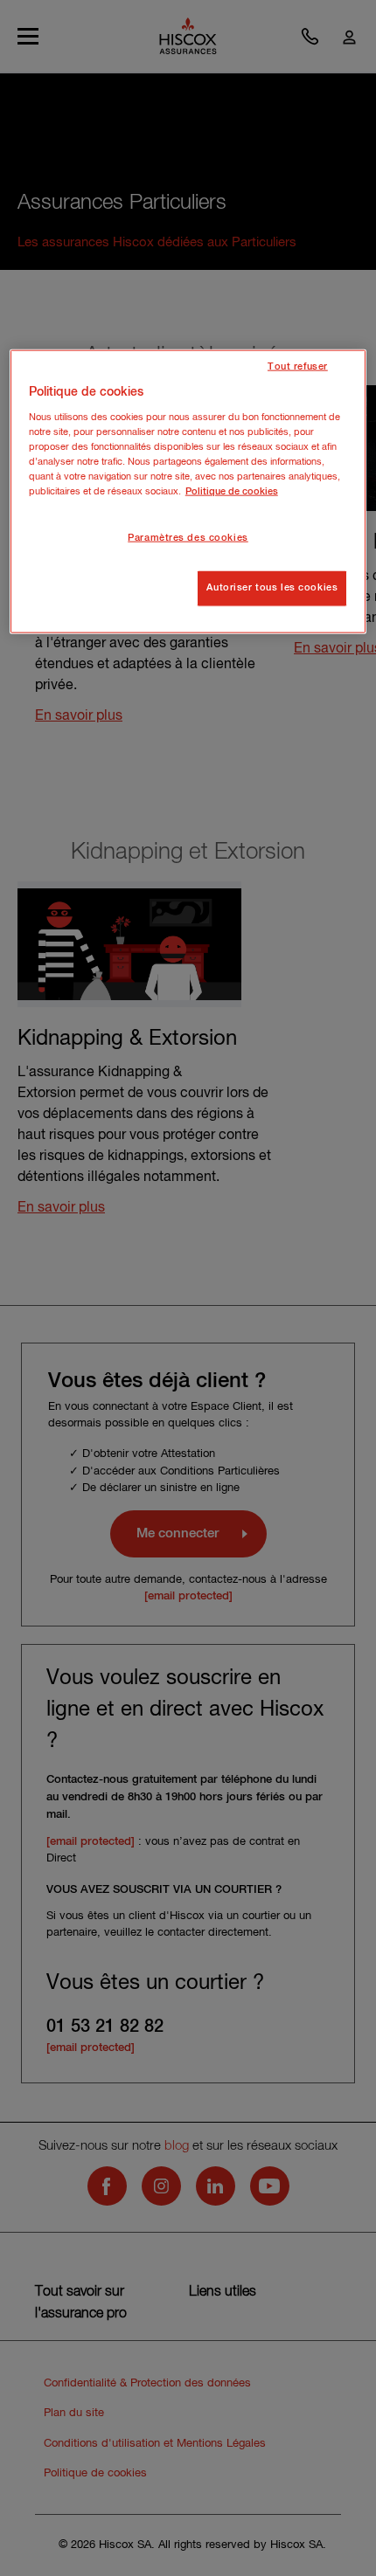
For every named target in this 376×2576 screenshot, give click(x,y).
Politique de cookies (232, 492)
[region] (188, 492)
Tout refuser (298, 367)
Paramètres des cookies (188, 538)
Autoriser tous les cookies (272, 588)
